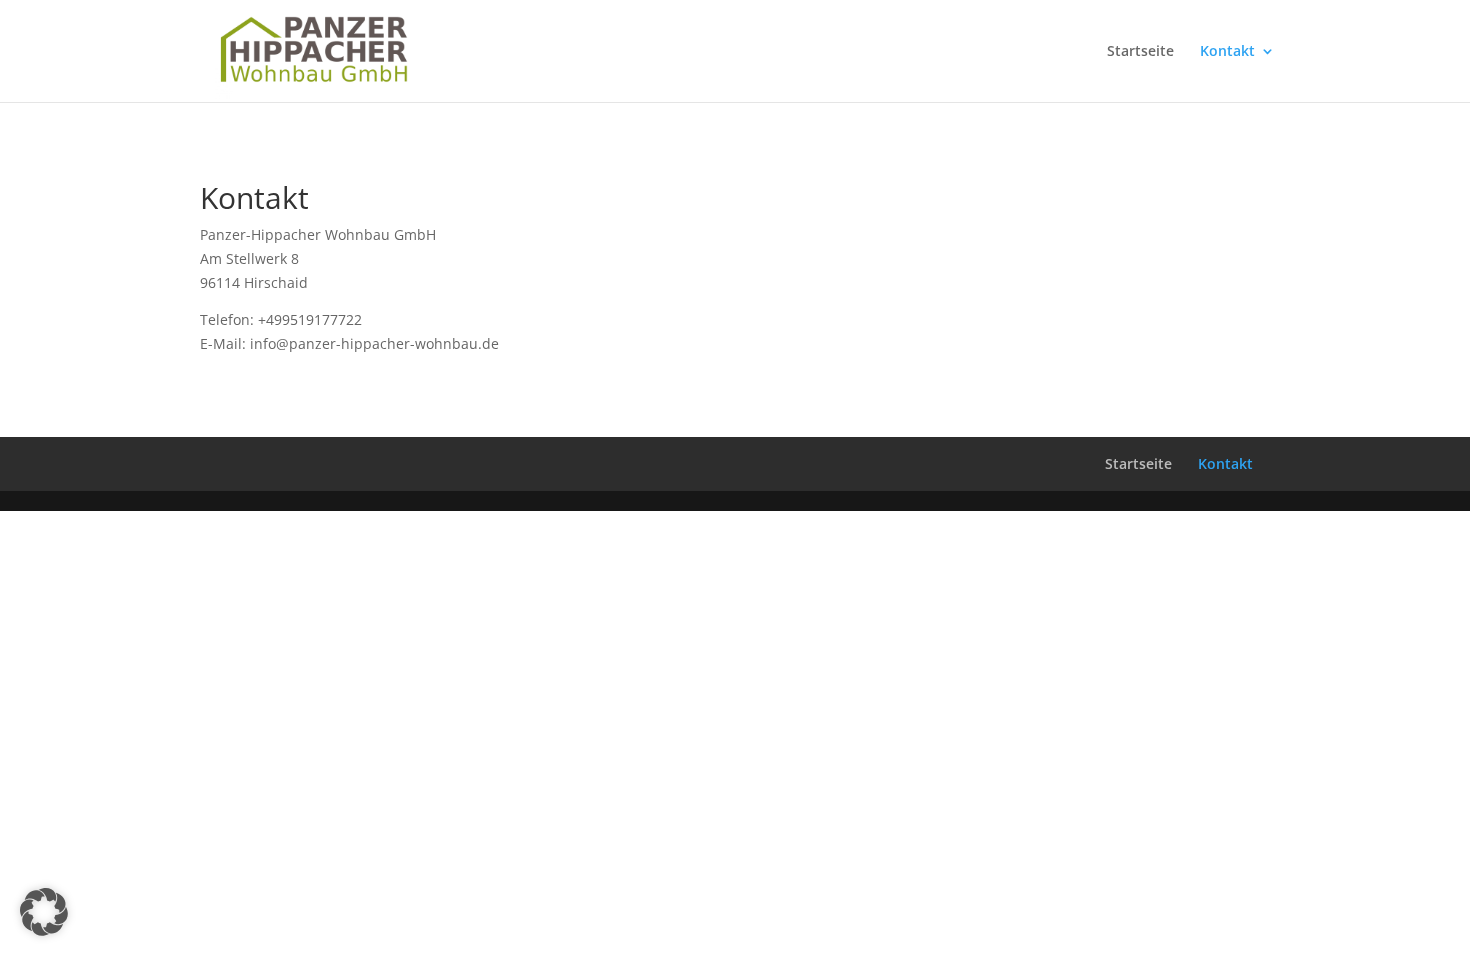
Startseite (1140, 52)
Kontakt (1227, 52)
